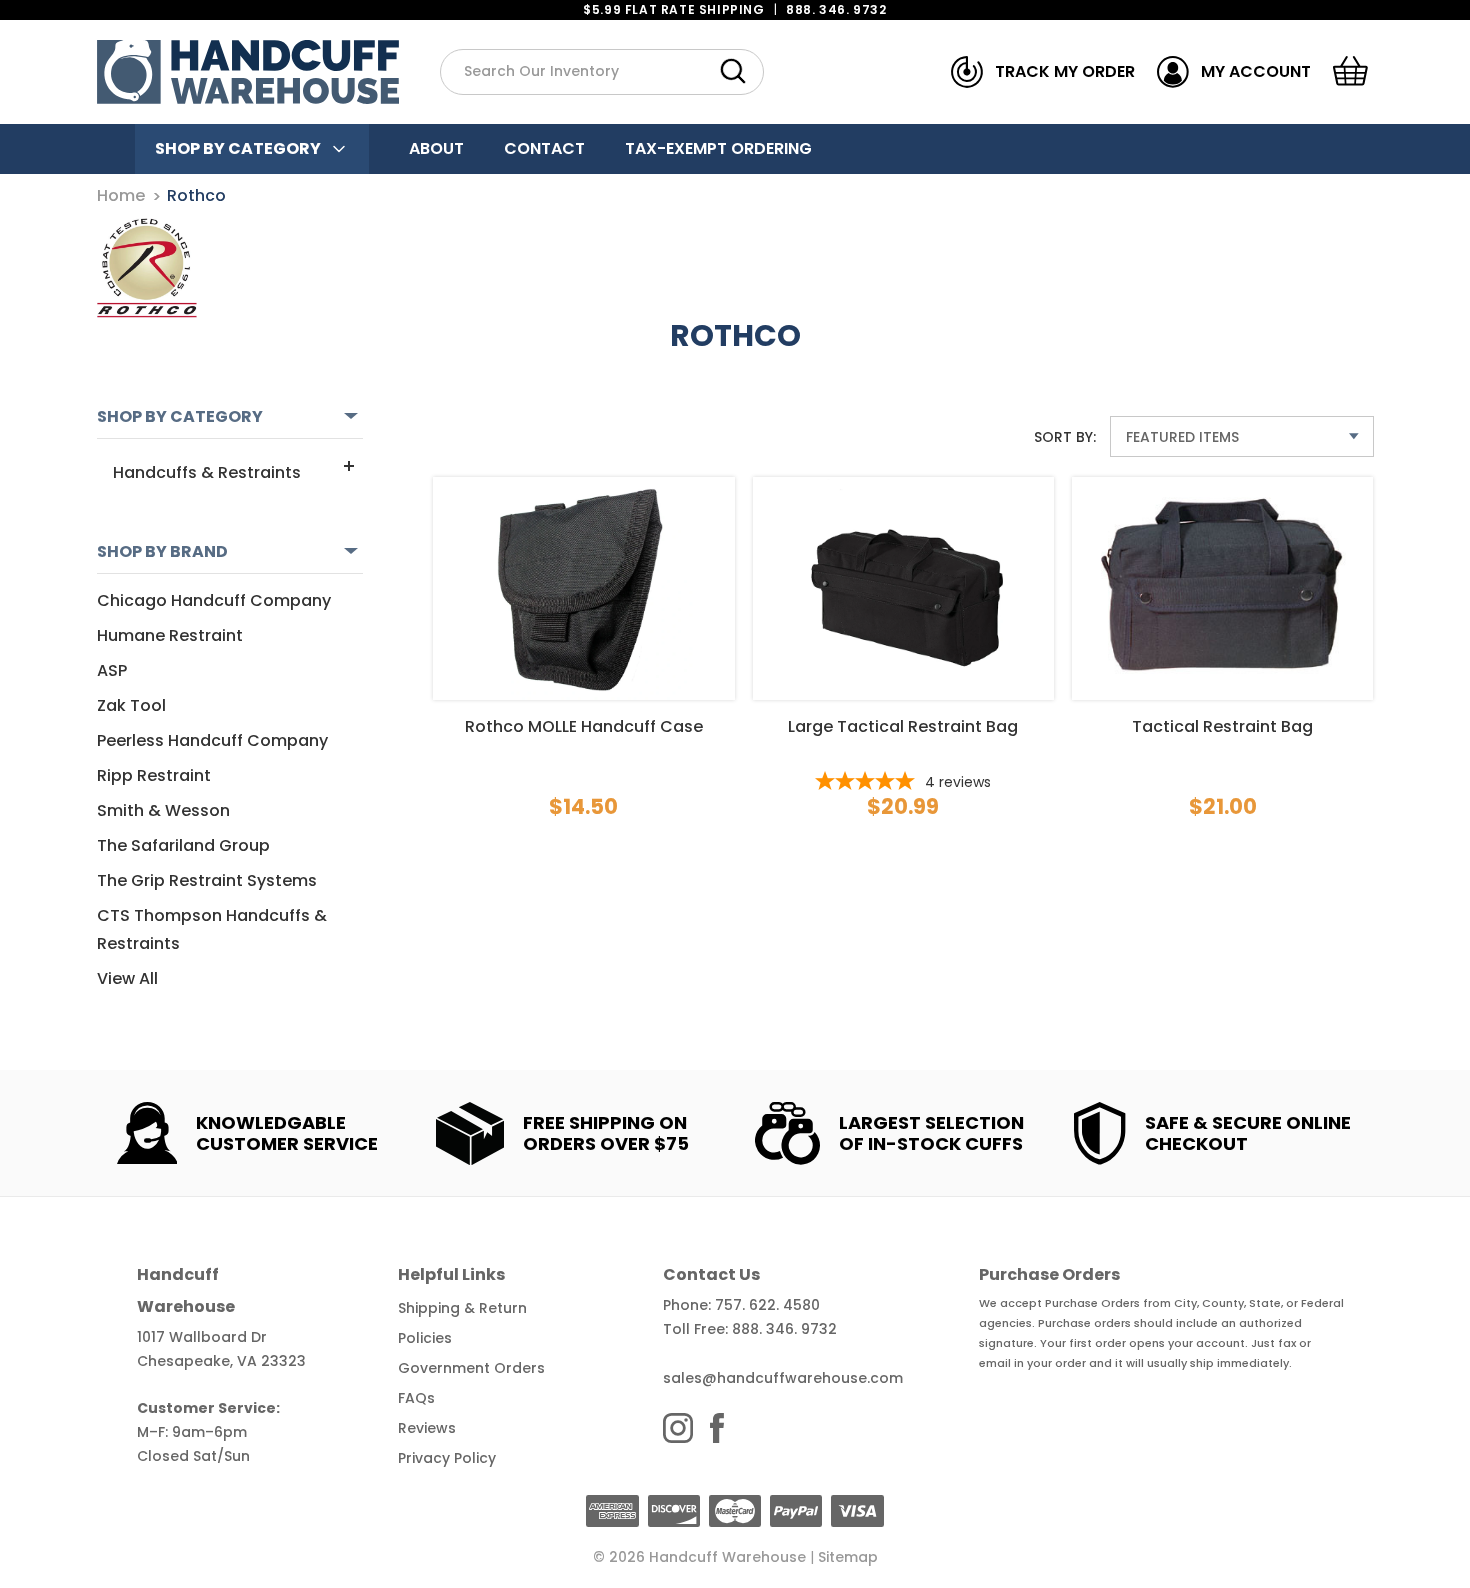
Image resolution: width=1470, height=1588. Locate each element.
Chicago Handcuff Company (214, 600)
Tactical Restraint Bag (1222, 727)
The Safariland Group (183, 845)
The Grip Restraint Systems (207, 880)
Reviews (427, 1428)
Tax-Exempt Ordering (718, 148)
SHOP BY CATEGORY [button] (180, 416)
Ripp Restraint (154, 775)
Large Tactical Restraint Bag (903, 727)
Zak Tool (131, 705)
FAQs (416, 1398)
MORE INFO (583, 622)
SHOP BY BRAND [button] (162, 551)
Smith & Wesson (163, 810)
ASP (112, 670)
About (436, 148)
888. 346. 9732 (836, 9)
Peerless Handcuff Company (212, 740)
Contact (544, 148)
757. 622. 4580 (767, 1305)
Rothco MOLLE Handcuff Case (584, 727)
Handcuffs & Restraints (207, 472)
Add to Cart (584, 567)
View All (127, 978)
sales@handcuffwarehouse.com (783, 1378)
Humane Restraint (170, 635)
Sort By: (1065, 437)
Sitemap (848, 1557)
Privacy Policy (447, 1458)
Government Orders (471, 1368)
